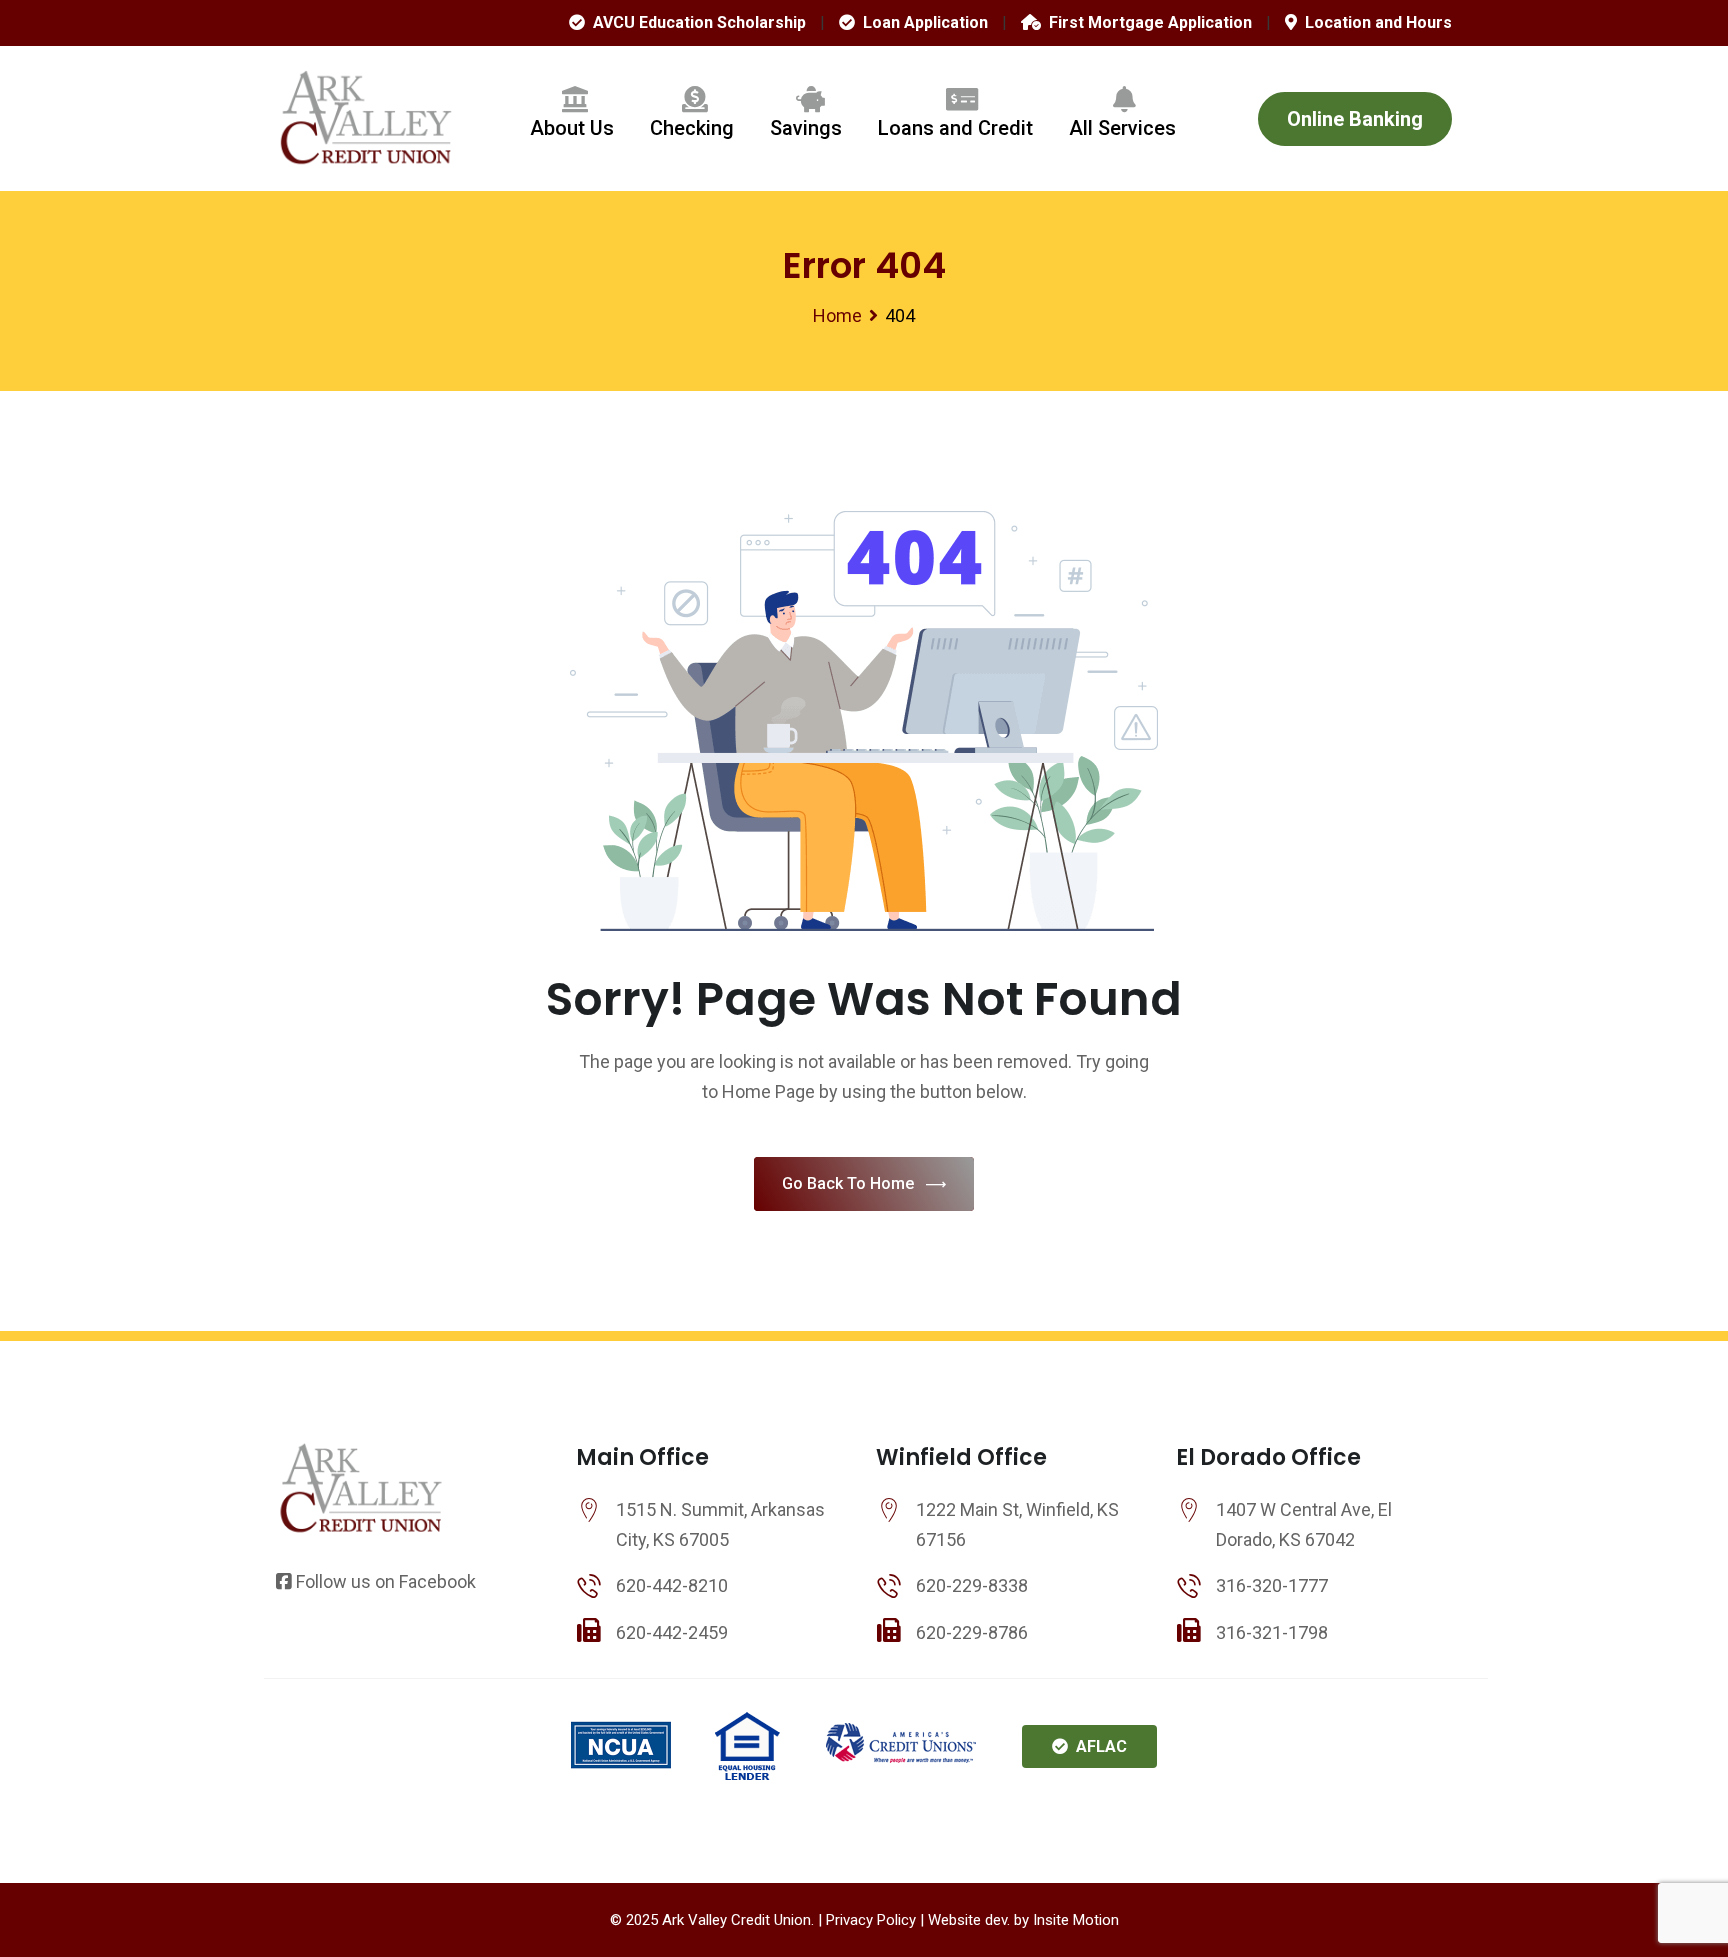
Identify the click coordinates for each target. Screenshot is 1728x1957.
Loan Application (921, 22)
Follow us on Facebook (384, 1581)
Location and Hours (1374, 22)
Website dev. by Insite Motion (1023, 1920)
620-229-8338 (972, 1585)
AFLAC (1097, 1746)
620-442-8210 (672, 1585)
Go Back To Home (848, 1183)
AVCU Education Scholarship (695, 22)
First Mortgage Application (1146, 22)
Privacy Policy (871, 1920)
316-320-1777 (1272, 1585)
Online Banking (1355, 119)
